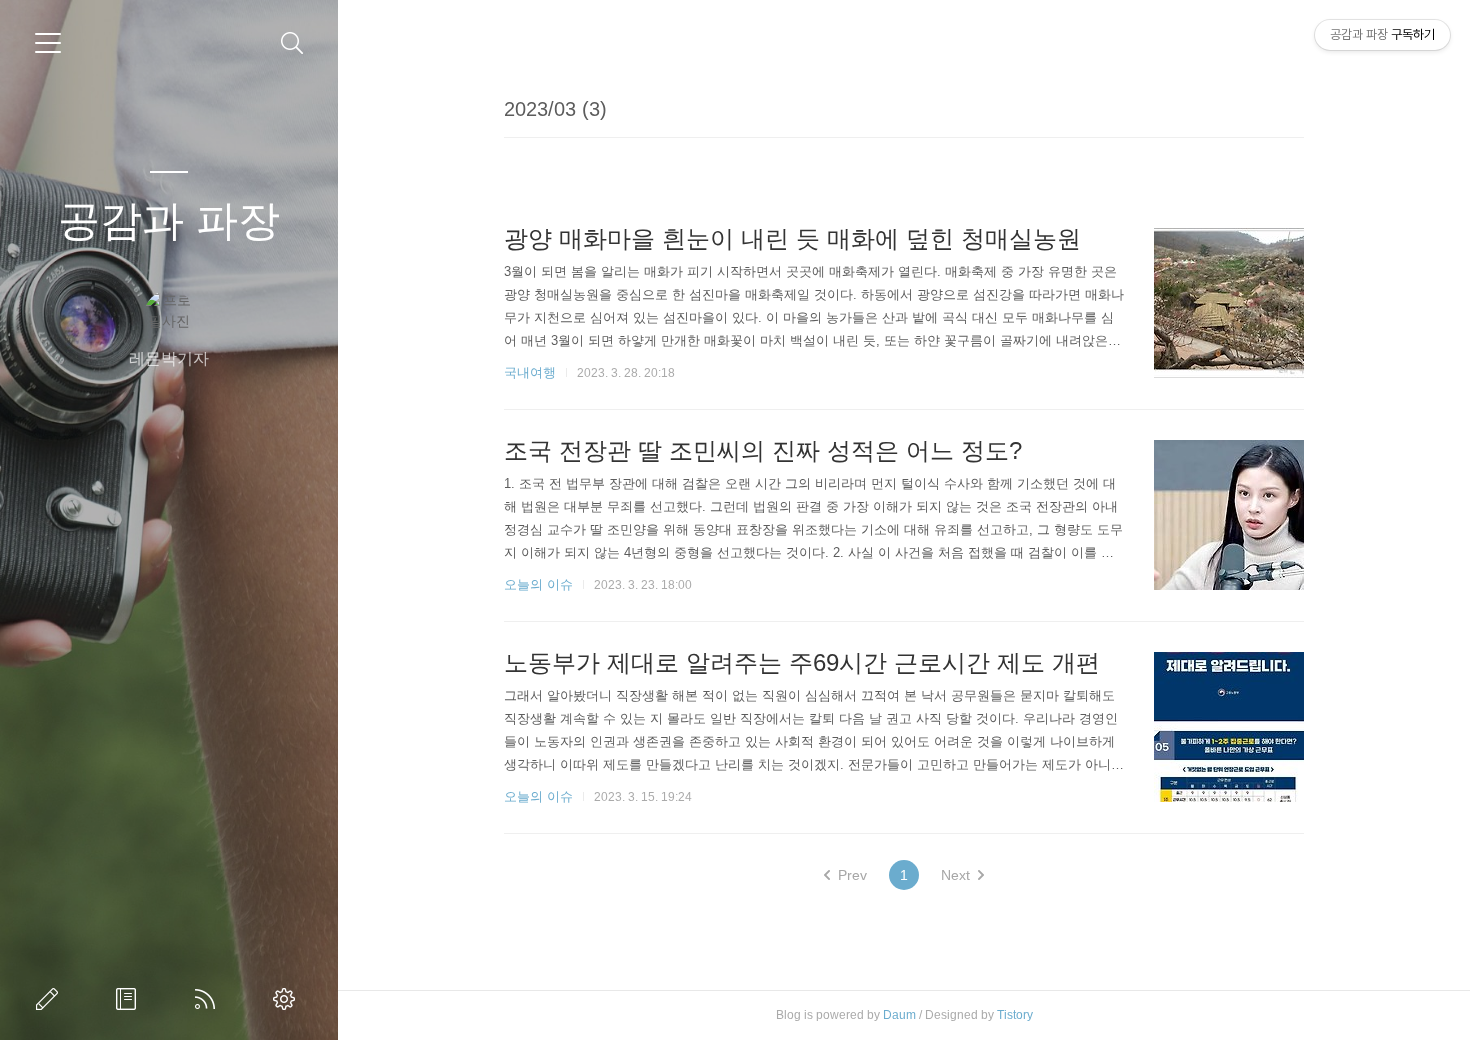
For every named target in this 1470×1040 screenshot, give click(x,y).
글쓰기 (51, 999)
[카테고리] (48, 43)
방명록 (130, 999)
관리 (288, 999)
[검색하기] (292, 43)
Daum (899, 1015)
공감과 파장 (169, 220)
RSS (209, 999)
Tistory (1015, 1015)
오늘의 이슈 (538, 584)
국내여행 (530, 372)
